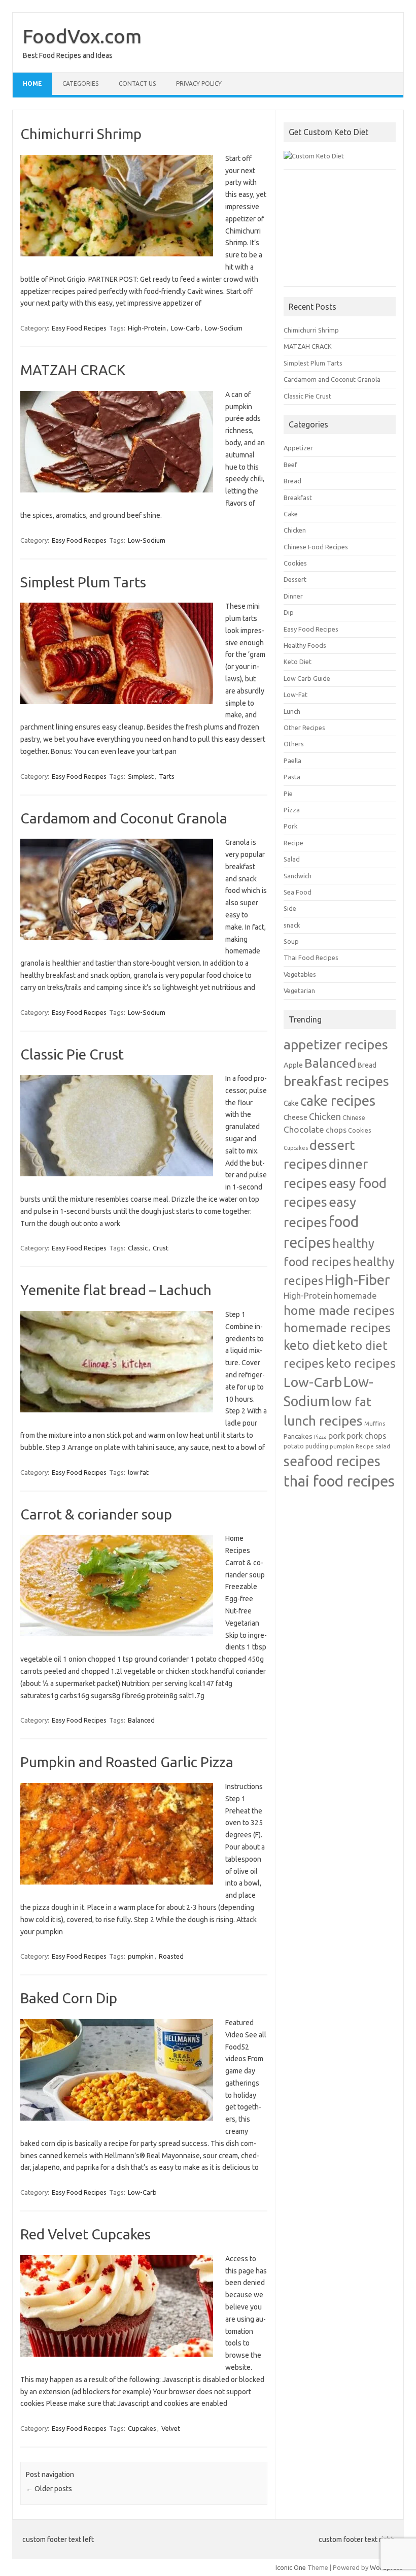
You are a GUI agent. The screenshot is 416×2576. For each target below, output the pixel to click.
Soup (291, 941)
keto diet (309, 1345)
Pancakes (298, 1436)
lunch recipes (323, 1421)
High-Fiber (357, 1280)
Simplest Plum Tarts (83, 582)
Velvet (171, 2428)
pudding (317, 1446)
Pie (288, 794)
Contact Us (137, 84)
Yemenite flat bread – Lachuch (116, 1290)
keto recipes (361, 1363)
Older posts (49, 2489)
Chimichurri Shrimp (81, 134)
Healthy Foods (305, 645)
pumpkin (141, 1956)
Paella (292, 761)
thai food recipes (339, 1481)
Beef (290, 465)
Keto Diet (298, 662)
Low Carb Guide (307, 678)
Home (32, 84)
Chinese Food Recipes (316, 547)
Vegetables (300, 974)
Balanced (141, 1720)
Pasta (292, 777)
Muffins (375, 1423)
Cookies (295, 563)
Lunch (292, 711)
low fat (138, 1472)
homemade (355, 1296)
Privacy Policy (199, 84)
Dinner (293, 596)
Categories (80, 84)
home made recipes (339, 1310)
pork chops (366, 1436)
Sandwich (298, 876)
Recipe (293, 843)
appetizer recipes (336, 1044)
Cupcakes (142, 2428)
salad (383, 1446)
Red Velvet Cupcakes (85, 2234)
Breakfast (298, 498)
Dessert (295, 579)
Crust (161, 1248)
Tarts (167, 776)
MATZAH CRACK (73, 370)
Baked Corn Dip (69, 1998)
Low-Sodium (224, 328)
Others (294, 744)
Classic (138, 1248)
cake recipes (338, 1100)
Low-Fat (296, 695)
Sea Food (298, 892)
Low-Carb (185, 328)
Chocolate (304, 1129)
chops (336, 1130)
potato (294, 1446)
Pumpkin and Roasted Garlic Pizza (127, 1762)
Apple (293, 1065)
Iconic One (291, 2567)
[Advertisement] (340, 233)
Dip (289, 612)
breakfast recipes (336, 1081)
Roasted (171, 1956)
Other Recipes (304, 728)
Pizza (292, 810)
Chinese (354, 1117)
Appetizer (298, 448)
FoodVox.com (82, 36)
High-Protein (147, 328)
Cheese (296, 1117)
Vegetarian (299, 990)
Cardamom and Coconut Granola (124, 818)
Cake (291, 514)
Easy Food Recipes (79, 328)
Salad (292, 859)
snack (292, 925)
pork (337, 1436)
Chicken (295, 530)
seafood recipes (332, 1461)
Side (290, 908)
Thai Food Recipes (311, 957)
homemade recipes (337, 1328)
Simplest (141, 776)
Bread (292, 481)
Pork (290, 826)
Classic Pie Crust (72, 1054)
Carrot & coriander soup (96, 1514)
